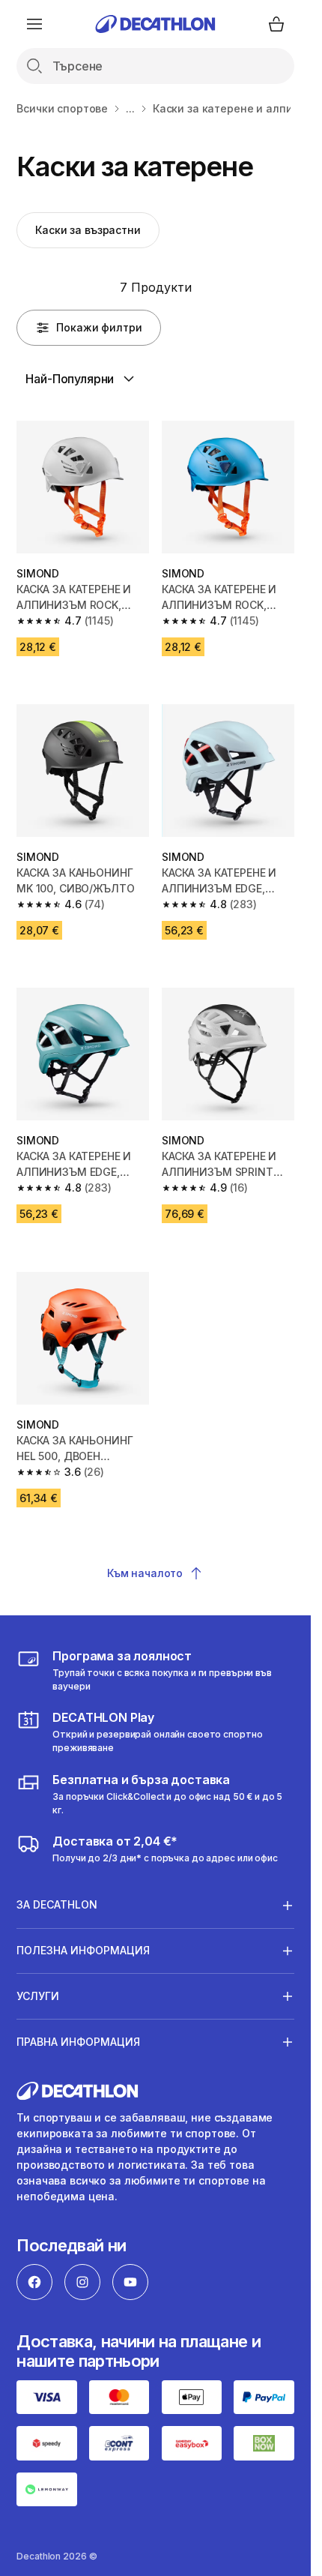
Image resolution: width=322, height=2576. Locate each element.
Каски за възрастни (88, 230)
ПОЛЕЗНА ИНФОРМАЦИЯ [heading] (83, 1950)
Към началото (145, 1573)
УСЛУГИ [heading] (38, 1996)
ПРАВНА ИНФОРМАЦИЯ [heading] (78, 2042)
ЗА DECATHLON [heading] (57, 1904)
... (130, 108)
